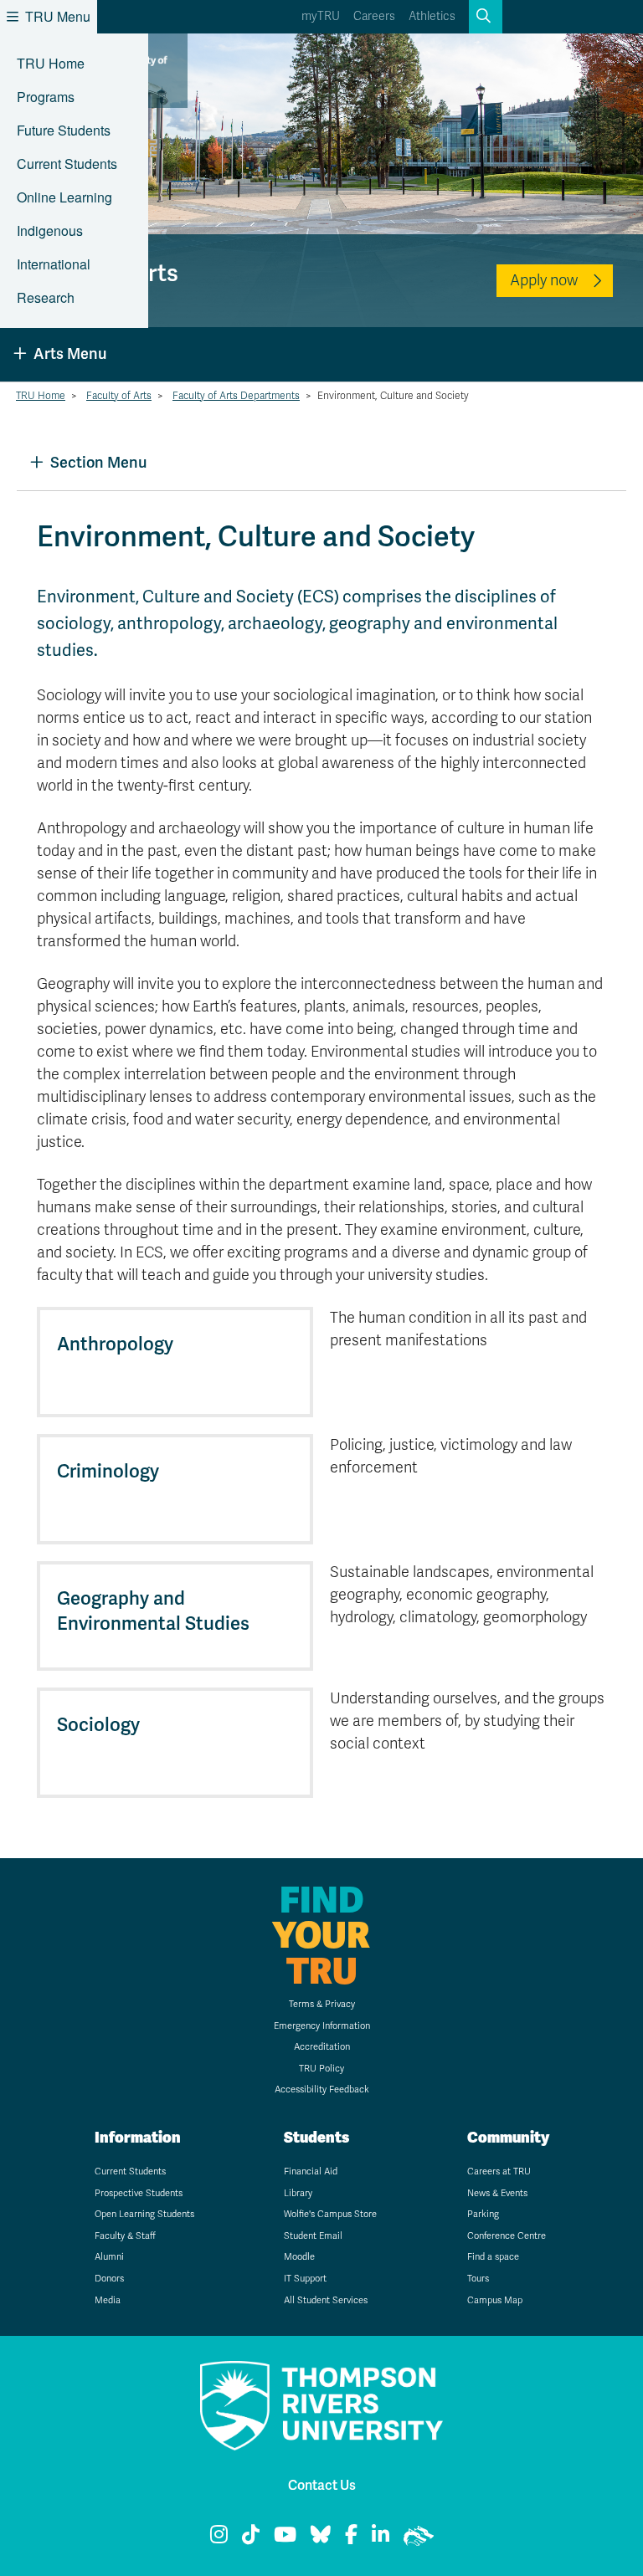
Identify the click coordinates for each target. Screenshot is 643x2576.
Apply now (544, 280)
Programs (46, 97)
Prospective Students (139, 2193)
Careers (374, 16)
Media (108, 2300)
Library (298, 2193)
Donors (109, 2279)
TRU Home (51, 63)
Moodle (299, 2257)
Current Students (67, 164)
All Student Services (326, 2300)
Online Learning (64, 197)
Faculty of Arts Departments (236, 396)
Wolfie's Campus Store (330, 2214)
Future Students (64, 130)
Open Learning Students (144, 2214)
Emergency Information (322, 2026)
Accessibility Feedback (322, 2089)
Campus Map (495, 2300)
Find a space (493, 2257)
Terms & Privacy (322, 2004)
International (54, 264)
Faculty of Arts (119, 396)
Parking (483, 2214)
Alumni (109, 2257)
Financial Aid (311, 2171)
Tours (478, 2279)
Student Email (313, 2236)
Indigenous (50, 230)
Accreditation (322, 2047)
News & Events (497, 2193)
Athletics (432, 16)
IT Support (305, 2279)
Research (46, 297)
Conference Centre (507, 2236)
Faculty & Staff (125, 2236)
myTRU (321, 16)
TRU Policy (321, 2069)
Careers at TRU (499, 2171)
